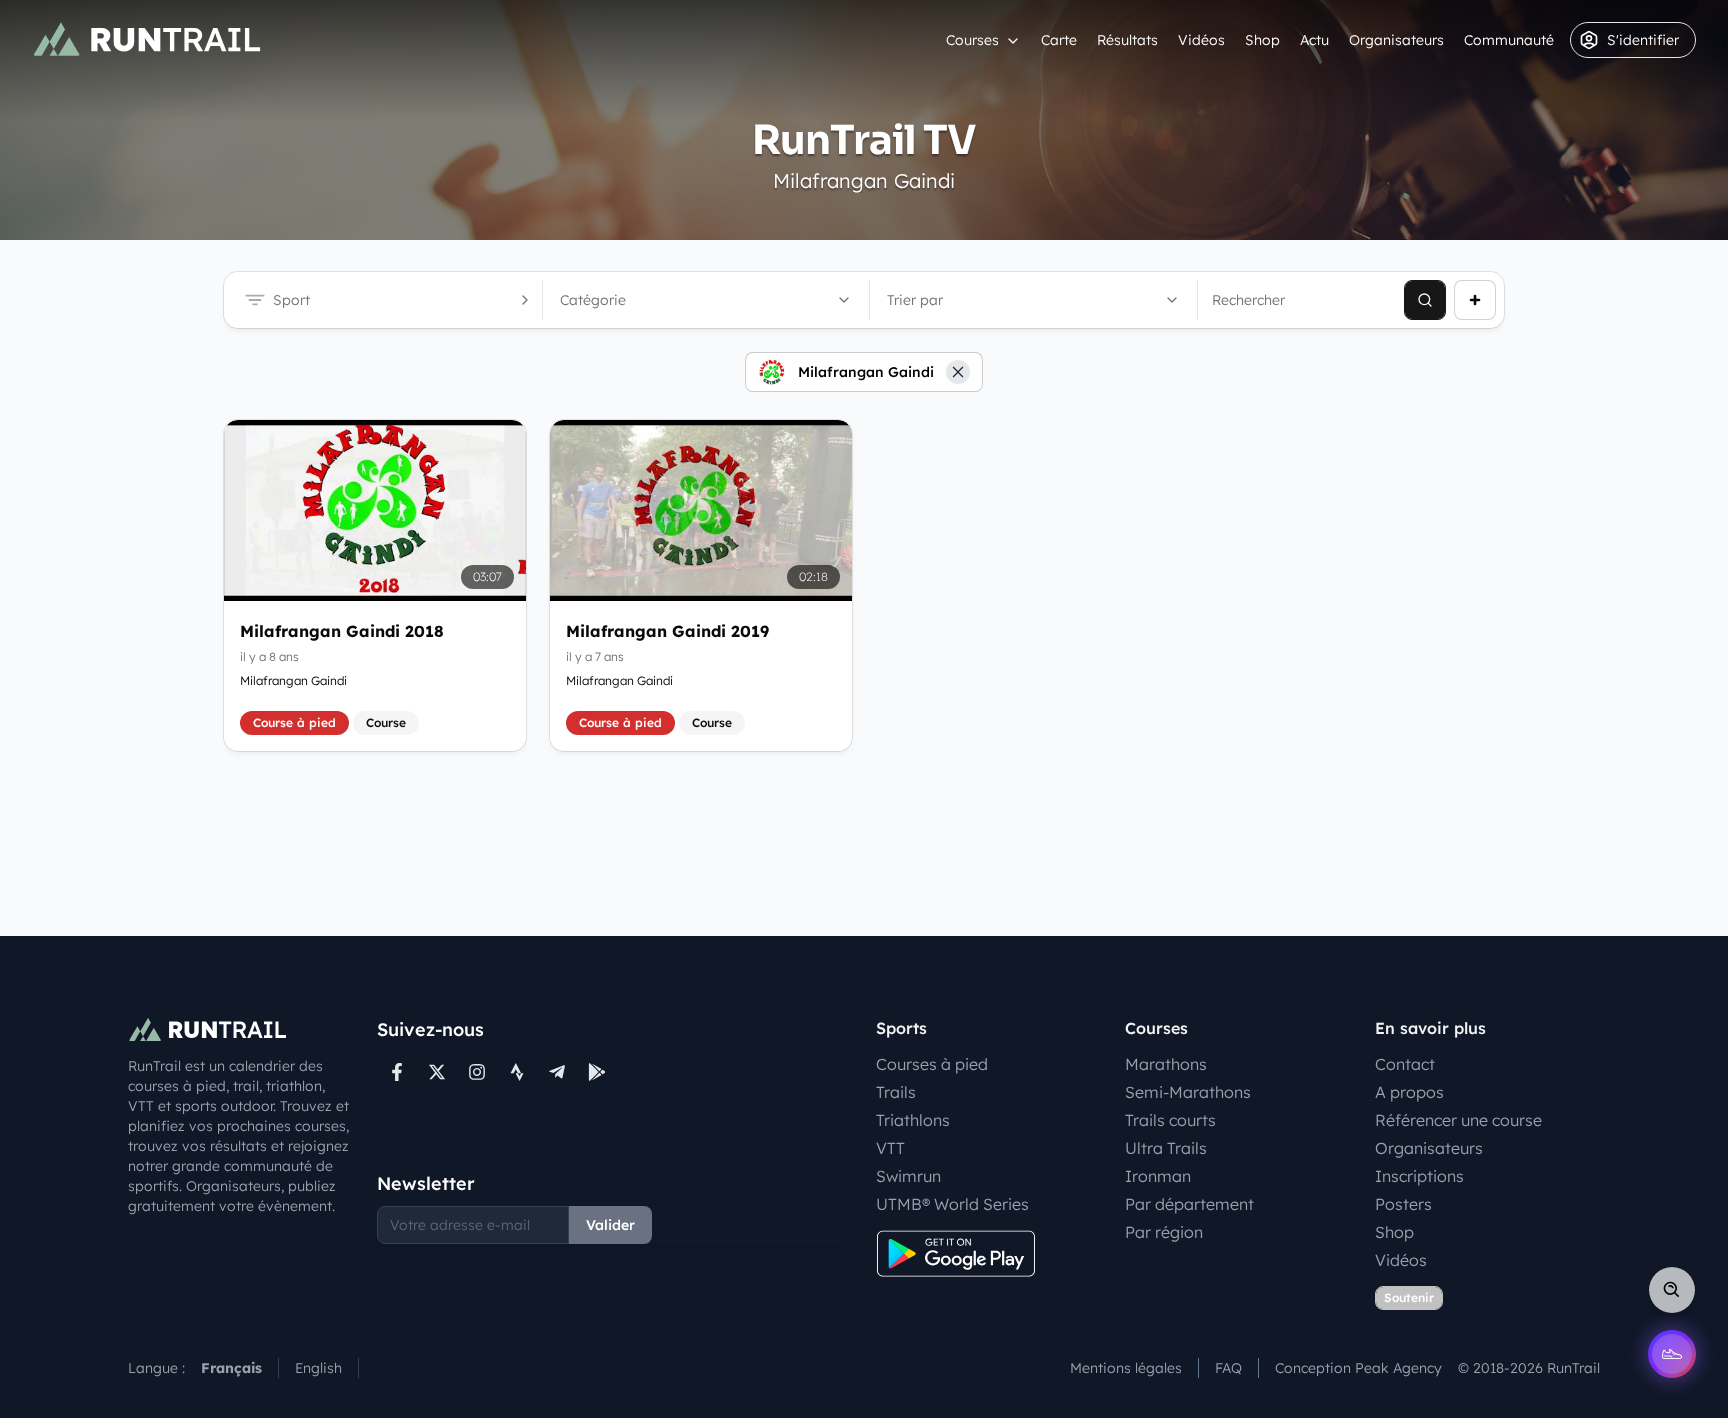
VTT (890, 1148)
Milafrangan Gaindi (293, 680)
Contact (1405, 1064)
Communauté (1509, 40)
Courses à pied (932, 1064)
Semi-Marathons (1188, 1092)
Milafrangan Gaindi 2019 (667, 631)
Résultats (1127, 40)
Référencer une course (1458, 1120)
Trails (896, 1092)
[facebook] (397, 1072)
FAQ (1228, 1368)
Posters (1403, 1204)
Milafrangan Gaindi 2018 (342, 631)
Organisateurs (1396, 40)
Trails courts (1170, 1120)
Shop (1262, 40)
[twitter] (437, 1072)
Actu (1314, 40)
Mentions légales (1126, 1368)
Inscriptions (1419, 1176)
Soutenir (1409, 1297)
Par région (1164, 1232)
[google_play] (597, 1072)
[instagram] (477, 1072)
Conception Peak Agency (1358, 1368)
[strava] (517, 1072)
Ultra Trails (1166, 1148)
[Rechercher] (1425, 300)
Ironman (1158, 1176)
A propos (1409, 1092)
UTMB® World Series (952, 1204)
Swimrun (908, 1176)
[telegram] (557, 1072)
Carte (1059, 40)
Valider (610, 1225)
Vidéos (1201, 40)
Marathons (1166, 1064)
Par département (1189, 1204)
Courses (972, 40)
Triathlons (913, 1120)
